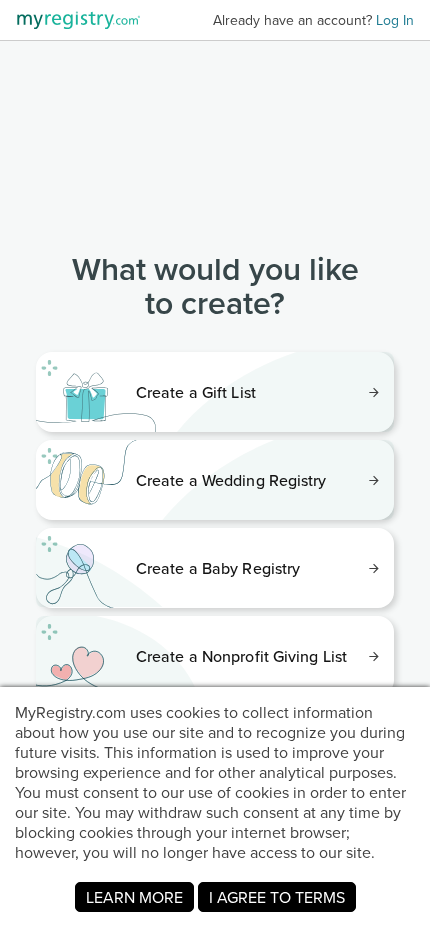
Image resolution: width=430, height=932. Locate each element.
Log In (395, 20)
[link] (215, 392)
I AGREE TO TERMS (277, 897)
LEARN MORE (134, 897)
